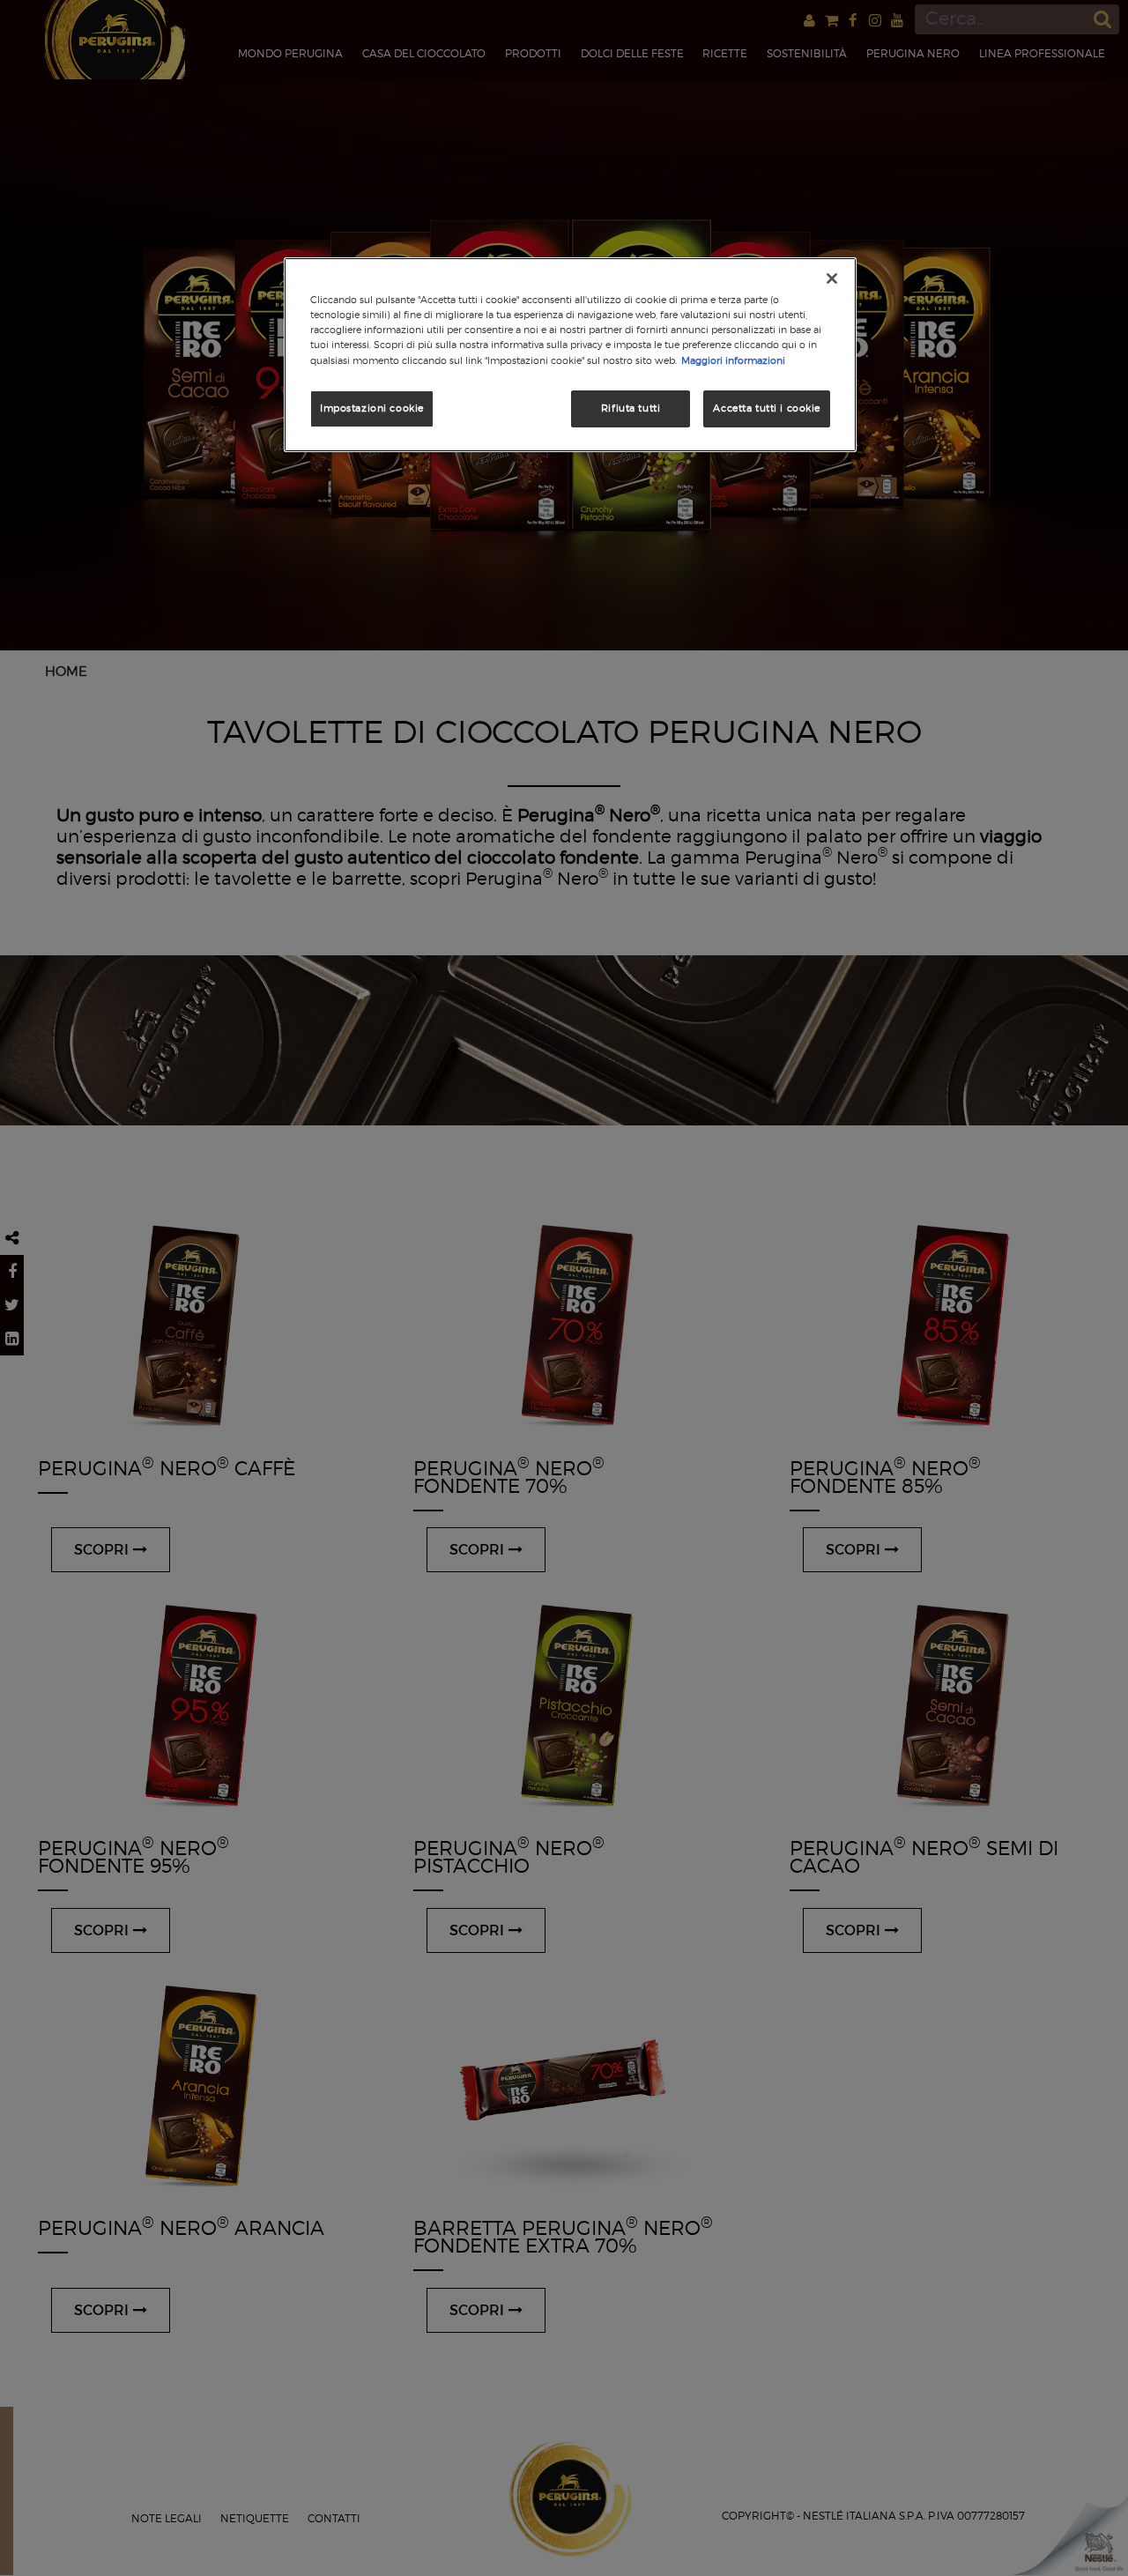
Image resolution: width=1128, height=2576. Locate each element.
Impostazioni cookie (372, 408)
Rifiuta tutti (631, 408)
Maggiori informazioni (733, 360)
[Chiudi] (832, 278)
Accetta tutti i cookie (767, 408)
